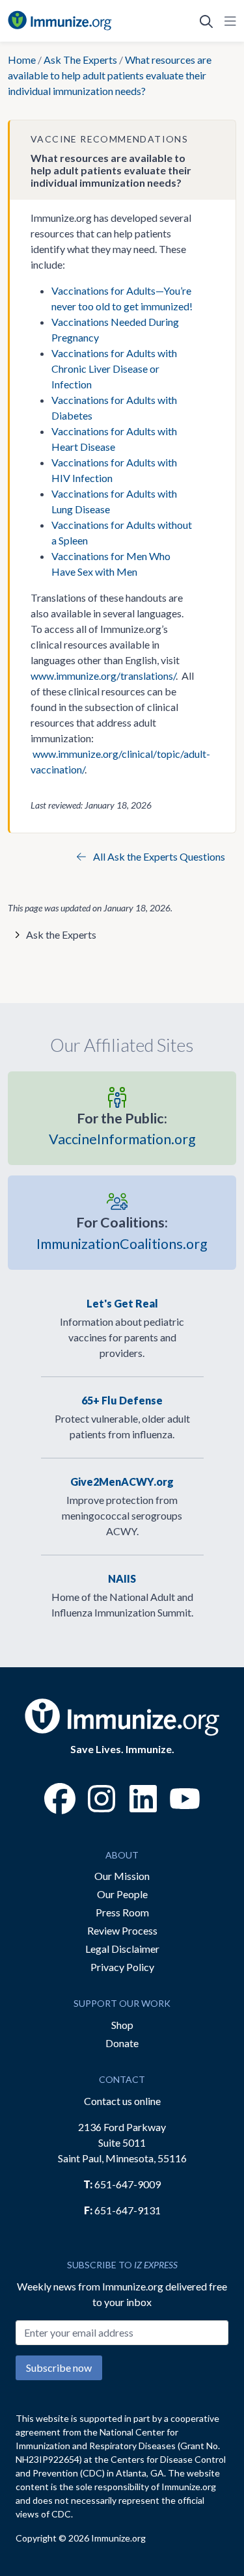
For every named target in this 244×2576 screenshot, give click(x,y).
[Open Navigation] (228, 21)
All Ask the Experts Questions (158, 856)
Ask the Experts (61, 934)
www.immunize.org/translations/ (103, 676)
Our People (122, 1894)
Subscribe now (59, 2368)
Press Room (122, 1912)
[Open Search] (206, 21)
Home (22, 60)
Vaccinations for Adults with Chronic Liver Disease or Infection (114, 369)
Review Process (122, 1930)
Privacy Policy (122, 1967)
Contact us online (122, 2101)
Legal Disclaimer (122, 1949)
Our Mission (122, 1876)
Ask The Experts (80, 60)
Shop (122, 2025)
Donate (122, 2043)
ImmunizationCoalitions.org (122, 1233)
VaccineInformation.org (122, 1129)
